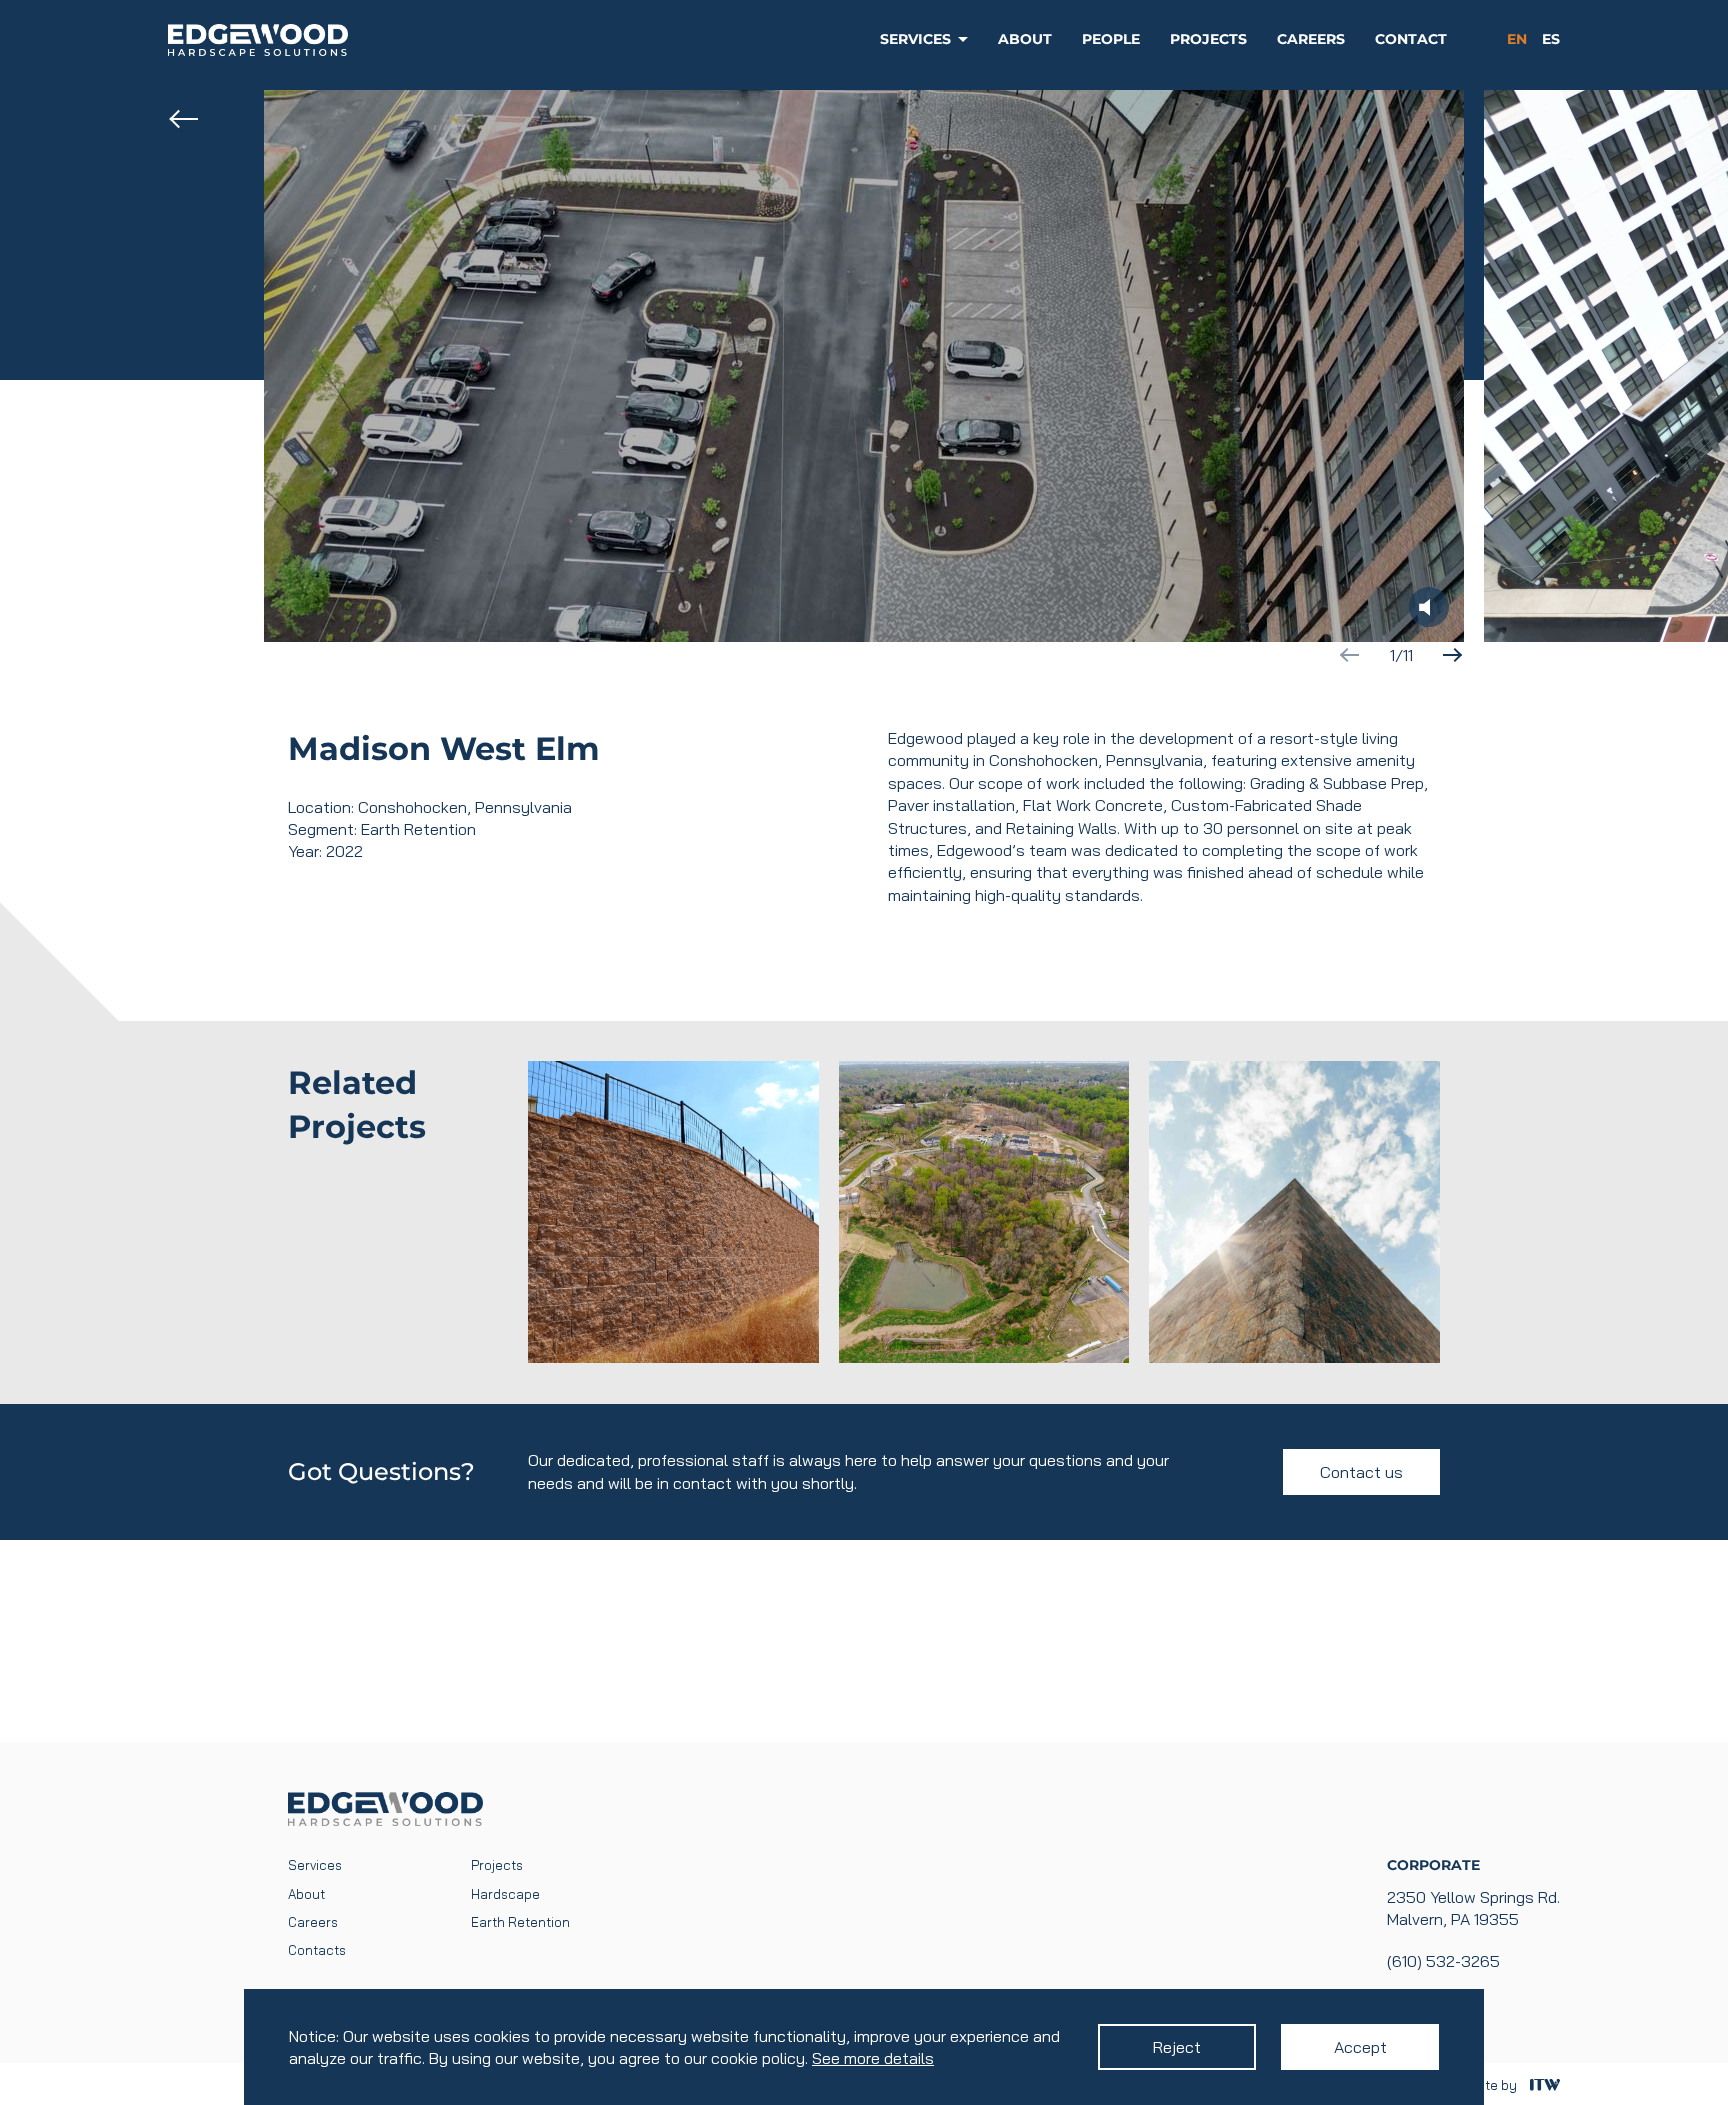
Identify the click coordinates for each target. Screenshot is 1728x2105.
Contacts (317, 1950)
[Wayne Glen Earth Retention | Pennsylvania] (673, 1212)
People (1111, 39)
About (1025, 39)
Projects (1208, 39)
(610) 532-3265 (1443, 1961)
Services (915, 39)
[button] (1452, 655)
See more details (873, 2058)
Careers (1311, 39)
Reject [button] (1177, 2047)
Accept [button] (1360, 2047)
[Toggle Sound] (1429, 607)
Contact (1411, 39)
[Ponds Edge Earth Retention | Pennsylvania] (984, 1212)
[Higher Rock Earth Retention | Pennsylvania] (1294, 1212)
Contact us (1361, 1472)
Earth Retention (520, 1922)
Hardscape (505, 1894)
